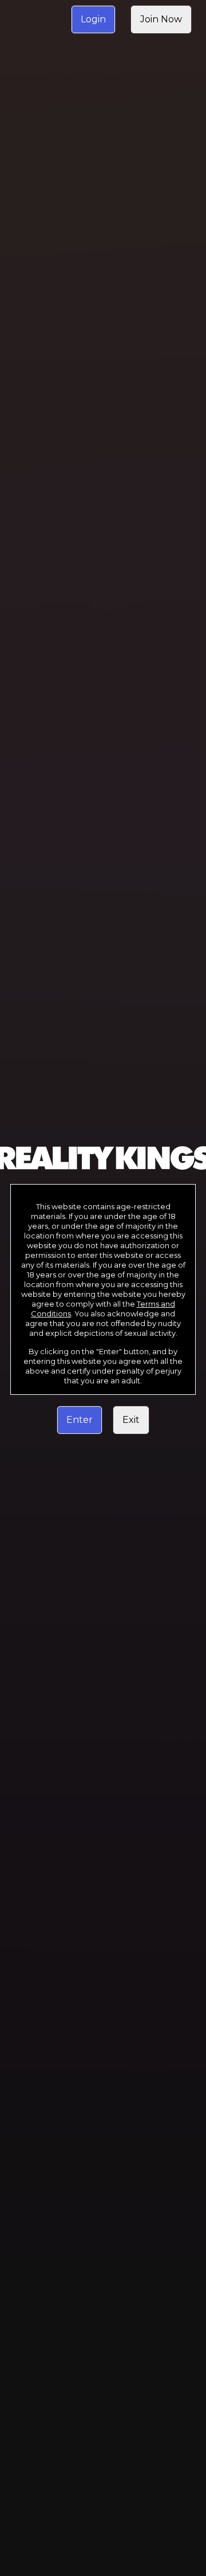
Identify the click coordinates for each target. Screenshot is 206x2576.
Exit (131, 1420)
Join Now (161, 19)
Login (93, 19)
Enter (80, 1420)
